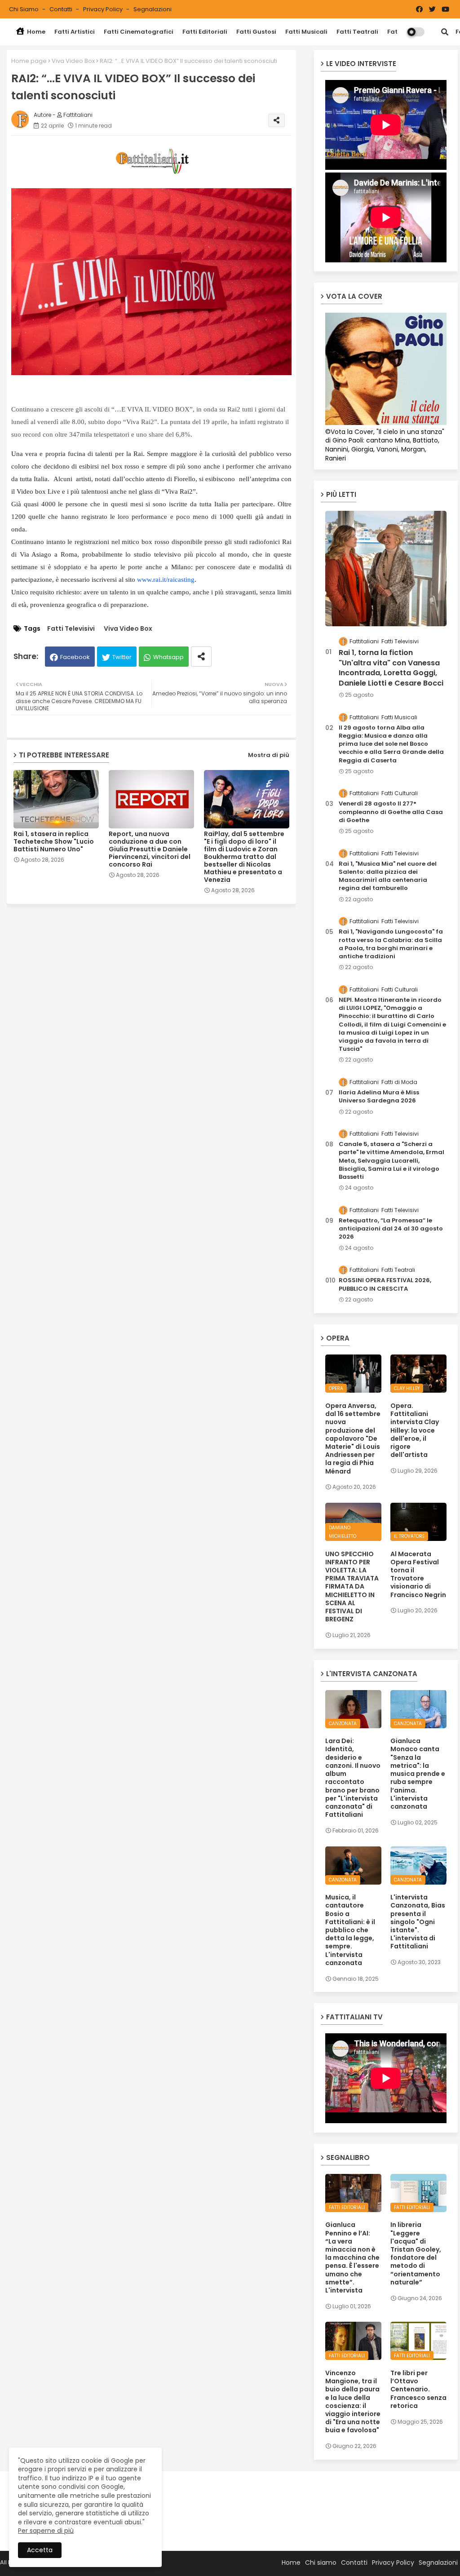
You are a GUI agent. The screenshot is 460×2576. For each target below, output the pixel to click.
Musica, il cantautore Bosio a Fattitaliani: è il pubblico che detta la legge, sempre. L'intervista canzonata (350, 1930)
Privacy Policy (104, 9)
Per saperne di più (46, 2531)
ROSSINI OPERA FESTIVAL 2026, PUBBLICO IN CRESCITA (385, 1284)
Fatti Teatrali (357, 32)
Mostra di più (269, 755)
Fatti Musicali (306, 32)
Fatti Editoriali (205, 32)
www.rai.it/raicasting (166, 580)
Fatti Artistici (75, 32)
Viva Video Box (73, 61)
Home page (29, 61)
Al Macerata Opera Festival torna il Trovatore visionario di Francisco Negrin (418, 1574)
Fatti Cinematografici (139, 32)
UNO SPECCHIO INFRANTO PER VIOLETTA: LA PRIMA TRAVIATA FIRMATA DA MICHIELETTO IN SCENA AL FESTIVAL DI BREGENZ (352, 1587)
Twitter (122, 657)
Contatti (62, 9)
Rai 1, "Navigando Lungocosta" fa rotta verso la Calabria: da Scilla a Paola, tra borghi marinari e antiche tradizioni (391, 944)
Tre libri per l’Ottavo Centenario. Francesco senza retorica (418, 2389)
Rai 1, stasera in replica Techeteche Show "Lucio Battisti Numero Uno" (54, 842)
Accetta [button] (40, 2550)
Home (35, 32)
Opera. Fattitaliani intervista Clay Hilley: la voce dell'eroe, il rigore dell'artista (415, 1430)
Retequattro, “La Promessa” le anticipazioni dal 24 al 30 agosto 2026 (391, 1229)
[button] (445, 32)
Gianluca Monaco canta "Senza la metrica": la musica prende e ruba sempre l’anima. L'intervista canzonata (418, 1774)
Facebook (75, 657)
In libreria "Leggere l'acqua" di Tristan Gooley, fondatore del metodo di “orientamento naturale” (416, 2253)
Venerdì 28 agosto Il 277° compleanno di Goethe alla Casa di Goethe (391, 812)
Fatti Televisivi (71, 629)
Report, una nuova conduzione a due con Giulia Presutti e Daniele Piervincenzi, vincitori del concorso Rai (150, 849)
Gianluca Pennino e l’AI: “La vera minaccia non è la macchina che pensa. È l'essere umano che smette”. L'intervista (352, 2257)
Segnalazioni (153, 9)
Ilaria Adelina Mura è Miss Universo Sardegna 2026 (379, 1097)
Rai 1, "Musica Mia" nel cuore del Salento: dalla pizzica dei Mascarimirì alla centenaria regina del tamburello (388, 876)
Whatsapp (168, 657)
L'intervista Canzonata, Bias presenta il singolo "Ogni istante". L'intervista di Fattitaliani (418, 1922)
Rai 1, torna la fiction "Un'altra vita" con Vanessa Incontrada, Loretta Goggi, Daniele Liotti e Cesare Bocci (391, 668)
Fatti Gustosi (256, 32)
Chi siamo (24, 9)
